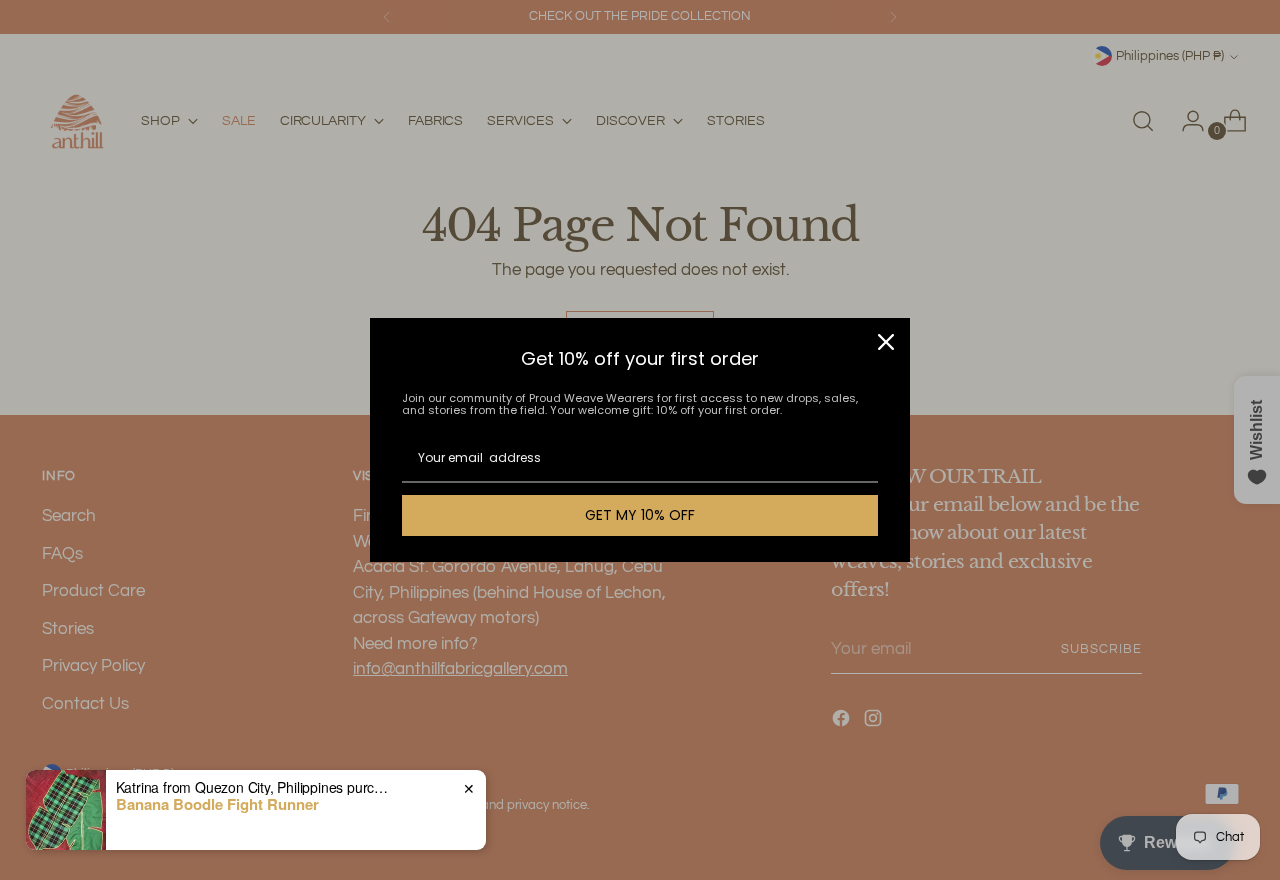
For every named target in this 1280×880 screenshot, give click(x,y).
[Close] (886, 342)
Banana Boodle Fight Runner (217, 804)
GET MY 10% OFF (640, 515)
